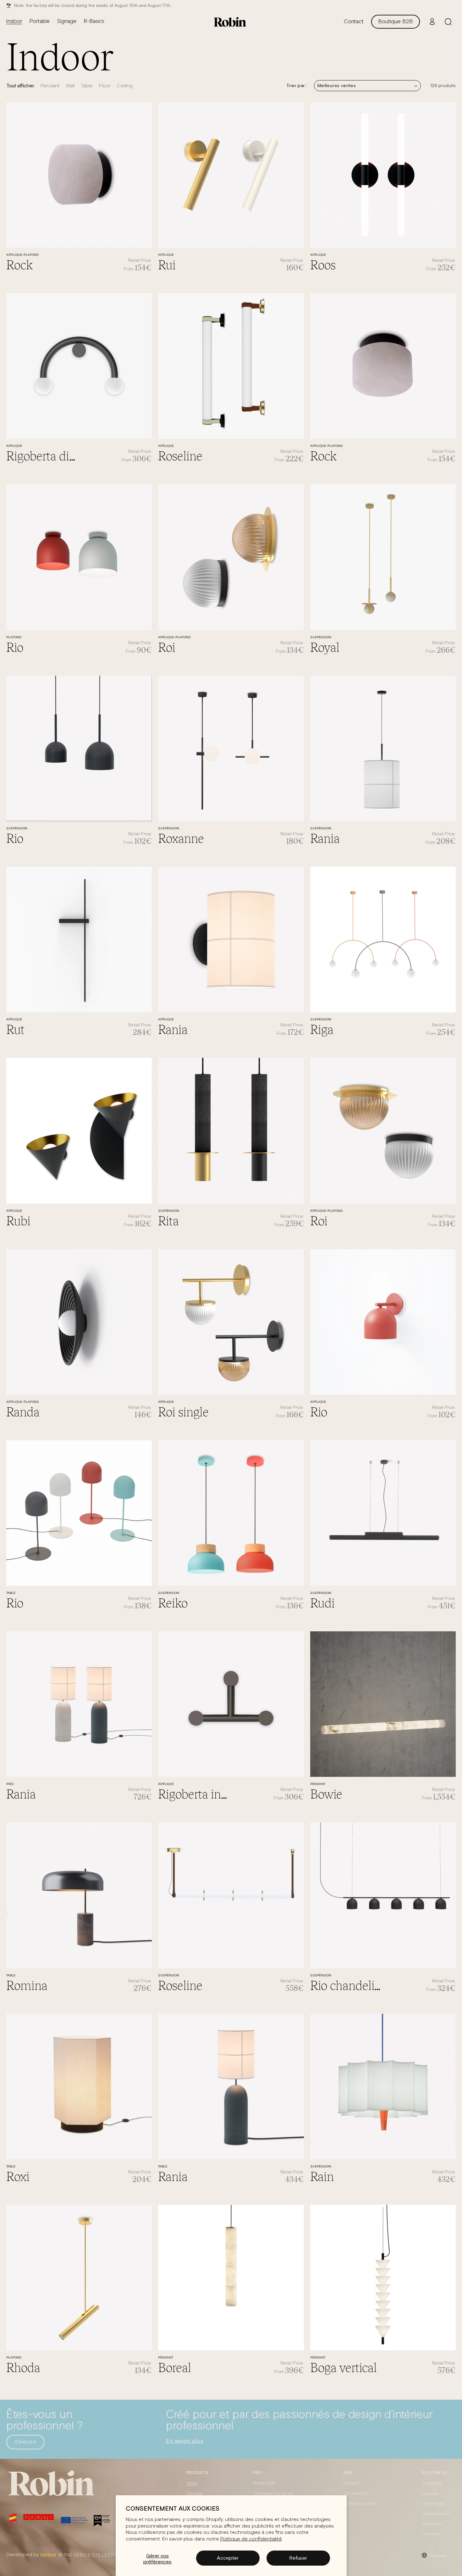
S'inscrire (25, 2442)
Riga (322, 1029)
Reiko (173, 1602)
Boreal (175, 2367)
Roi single (183, 1411)
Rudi (322, 1602)
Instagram (432, 2483)
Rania (325, 838)
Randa (23, 1411)
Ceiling (125, 86)
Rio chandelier (347, 1985)
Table (87, 86)
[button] (448, 22)
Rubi (18, 1220)
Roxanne (181, 838)
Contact (351, 2483)
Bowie (326, 1793)
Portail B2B (264, 2483)
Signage (195, 2494)
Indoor (192, 2483)
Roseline (180, 455)
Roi (167, 647)
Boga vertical (344, 2367)
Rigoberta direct (43, 455)
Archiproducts (436, 2514)
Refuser (298, 2558)
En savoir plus (185, 2441)
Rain (322, 2176)
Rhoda (23, 2367)
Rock (19, 264)
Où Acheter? (356, 2494)
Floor (105, 86)
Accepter (228, 2558)
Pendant (50, 86)
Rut (15, 1029)
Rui (167, 264)
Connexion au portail (273, 2494)
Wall (70, 86)
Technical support (360, 2504)
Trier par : (297, 85)
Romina (27, 1985)
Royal (325, 647)
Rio (15, 647)
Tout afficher (20, 85)
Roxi (18, 2176)
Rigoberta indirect (195, 1793)
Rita (168, 1220)
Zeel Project (434, 2504)
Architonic (432, 2524)
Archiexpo (432, 2534)
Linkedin (431, 2494)
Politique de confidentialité (251, 2539)
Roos (323, 264)
